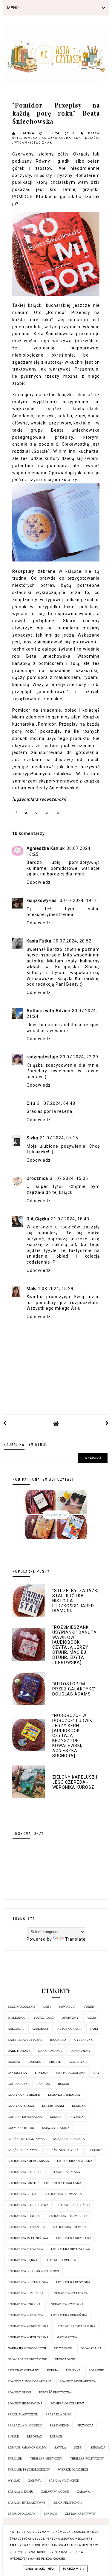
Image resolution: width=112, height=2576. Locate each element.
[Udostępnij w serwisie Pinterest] (58, 814)
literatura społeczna (70, 2293)
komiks (56, 2117)
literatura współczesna (28, 2337)
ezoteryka (78, 2062)
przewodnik (60, 2425)
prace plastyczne (23, 2414)
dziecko (35, 2062)
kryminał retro (21, 2128)
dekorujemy (80, 2051)
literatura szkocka (24, 2304)
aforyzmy (70, 2018)
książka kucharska (62, 138)
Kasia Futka (39, 941)
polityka (73, 2370)
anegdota (16, 2029)
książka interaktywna (26, 2139)
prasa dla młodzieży (25, 2425)
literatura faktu (22, 2183)
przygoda (85, 2425)
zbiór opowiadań (22, 2514)
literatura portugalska (28, 2282)
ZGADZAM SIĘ (73, 2569)
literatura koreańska (26, 2227)
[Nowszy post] (5, 1423)
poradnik (96, 2370)
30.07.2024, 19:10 (79, 900)
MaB (31, 1289)
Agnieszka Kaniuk (46, 848)
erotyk (55, 2062)
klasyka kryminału (24, 2095)
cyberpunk (83, 2040)
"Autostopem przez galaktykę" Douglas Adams (74, 1689)
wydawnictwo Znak (33, 143)
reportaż (34, 2436)
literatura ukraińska (69, 2315)
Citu (31, 1103)
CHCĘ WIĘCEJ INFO (40, 2569)
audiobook (40, 2029)
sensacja (98, 2447)
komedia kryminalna (25, 2117)
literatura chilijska (25, 2172)
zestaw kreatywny (80, 2514)
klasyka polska (21, 2106)
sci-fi (78, 2447)
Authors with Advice (48, 1011)
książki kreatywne (23, 2150)
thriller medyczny (46, 2458)
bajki (94, 2029)
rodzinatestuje (42, 1057)
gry (96, 2073)
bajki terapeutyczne (25, 2040)
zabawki (84, 2492)
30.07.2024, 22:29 (79, 1057)
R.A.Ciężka (38, 1219)
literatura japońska (73, 2205)
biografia (58, 2040)
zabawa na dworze (64, 2481)
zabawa (34, 2481)
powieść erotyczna (55, 2392)
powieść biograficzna (78, 2381)
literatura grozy (22, 2194)
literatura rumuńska (26, 2293)
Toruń (89, 2007)
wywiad (14, 2481)
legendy (95, 2150)
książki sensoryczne (63, 2150)
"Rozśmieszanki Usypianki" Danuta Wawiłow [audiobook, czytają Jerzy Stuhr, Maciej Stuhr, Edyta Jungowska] (75, 1645)
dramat (14, 2062)
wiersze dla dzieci (73, 2470)
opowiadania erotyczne (27, 2359)
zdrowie (50, 2514)
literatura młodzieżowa (28, 2238)
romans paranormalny (27, 2447)
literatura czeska (65, 2172)
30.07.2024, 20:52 (72, 941)
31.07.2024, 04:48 (56, 1103)
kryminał (77, 2117)
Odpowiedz (39, 882)
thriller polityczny (87, 2458)
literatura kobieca (24, 2216)
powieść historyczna (25, 2403)
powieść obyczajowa (67, 2403)
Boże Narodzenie (22, 2007)
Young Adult (44, 2018)
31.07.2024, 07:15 (59, 1138)
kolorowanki (53, 2106)
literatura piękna (23, 2260)
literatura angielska (75, 2161)
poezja (53, 2370)
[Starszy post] (107, 1423)
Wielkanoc (17, 2018)
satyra (60, 2447)
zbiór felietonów (68, 2503)
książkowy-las (42, 900)
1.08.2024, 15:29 (56, 1289)
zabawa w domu (20, 2492)
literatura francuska (63, 2183)
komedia (79, 2106)
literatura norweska (25, 2249)
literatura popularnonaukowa (34, 2271)
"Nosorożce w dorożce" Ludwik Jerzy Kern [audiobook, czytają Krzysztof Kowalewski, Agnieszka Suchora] (72, 1735)
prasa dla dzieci (59, 2414)
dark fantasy (19, 2051)
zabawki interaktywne (27, 2503)
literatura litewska (70, 2227)
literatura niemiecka (74, 2238)
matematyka (67, 2337)
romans (56, 2436)
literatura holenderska (28, 2205)
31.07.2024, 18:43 (70, 1219)
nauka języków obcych (27, 2348)
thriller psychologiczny (29, 2470)
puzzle (13, 2436)
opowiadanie (65, 2359)
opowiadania (91, 2348)
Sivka (32, 1138)
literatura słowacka (25, 2315)
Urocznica (37, 1178)
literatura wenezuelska (28, 2326)
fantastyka (17, 2073)
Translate (75, 1939)
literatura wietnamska (76, 2326)
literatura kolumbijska (68, 2216)
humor (63, 2084)
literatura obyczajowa (70, 2249)
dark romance (50, 2051)
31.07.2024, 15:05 (69, 1178)
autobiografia (69, 2029)
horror (44, 2084)
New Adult (67, 2007)
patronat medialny (23, 2370)
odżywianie (63, 2348)
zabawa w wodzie (55, 2492)
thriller (15, 2458)
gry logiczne (19, 2084)
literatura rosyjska (73, 2282)
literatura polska (61, 2260)
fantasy (42, 2073)
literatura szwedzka (66, 2304)
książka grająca (56, 2128)
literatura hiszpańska (63, 2194)
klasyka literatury (64, 2095)
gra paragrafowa (71, 2073)
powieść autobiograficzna (30, 2381)
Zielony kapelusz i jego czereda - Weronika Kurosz (75, 1782)
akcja (91, 2018)
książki (92, 138)
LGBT (47, 2007)
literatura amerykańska (28, 2161)
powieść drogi (19, 2392)
